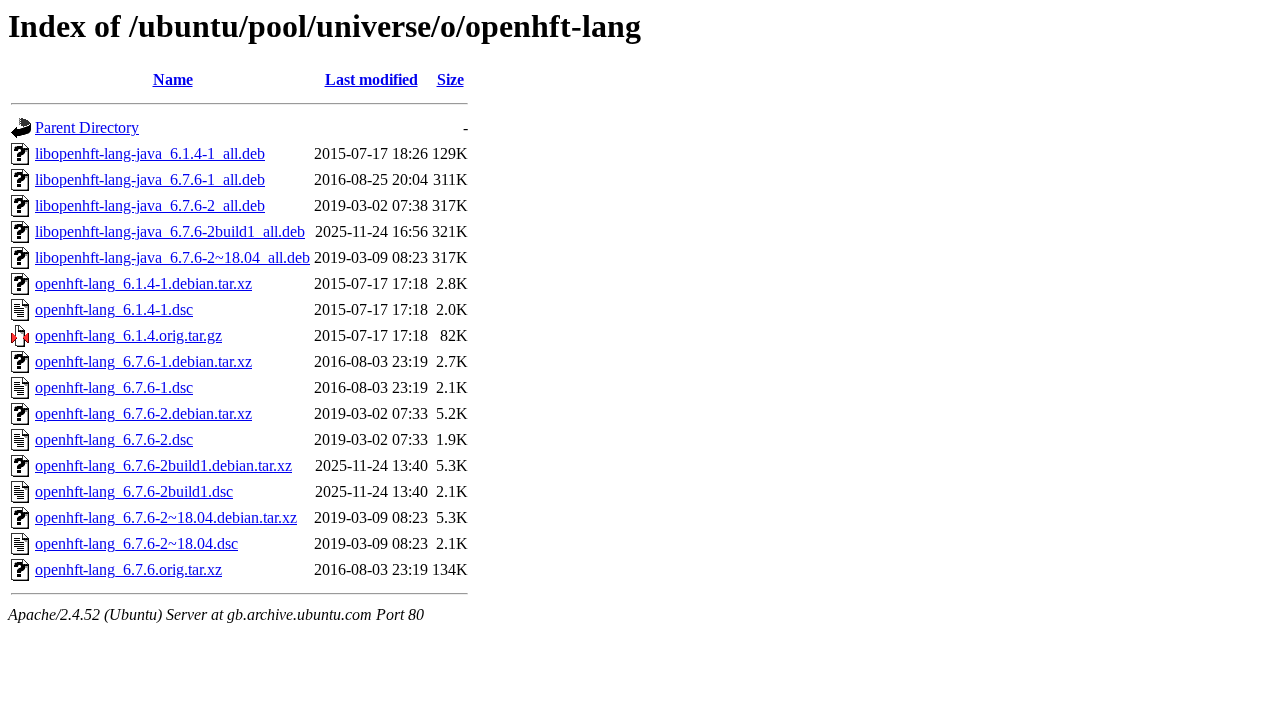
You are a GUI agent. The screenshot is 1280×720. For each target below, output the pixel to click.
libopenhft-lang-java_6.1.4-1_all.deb (150, 153)
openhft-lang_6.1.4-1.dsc (114, 309)
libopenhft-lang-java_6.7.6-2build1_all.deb (170, 231)
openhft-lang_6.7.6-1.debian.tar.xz (143, 361)
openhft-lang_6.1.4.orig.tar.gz (128, 335)
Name (173, 79)
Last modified (371, 79)
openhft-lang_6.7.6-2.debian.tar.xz (143, 413)
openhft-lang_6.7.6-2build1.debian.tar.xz (163, 465)
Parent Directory (87, 127)
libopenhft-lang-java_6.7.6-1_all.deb (150, 179)
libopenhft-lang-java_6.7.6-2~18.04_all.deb (172, 257)
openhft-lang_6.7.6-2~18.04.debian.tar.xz (166, 517)
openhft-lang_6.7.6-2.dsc (114, 439)
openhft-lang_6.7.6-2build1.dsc (134, 491)
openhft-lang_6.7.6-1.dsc (114, 387)
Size (450, 79)
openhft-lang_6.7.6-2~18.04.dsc (136, 543)
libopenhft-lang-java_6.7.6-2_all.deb (150, 205)
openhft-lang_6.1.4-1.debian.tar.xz (143, 283)
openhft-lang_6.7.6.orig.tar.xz (128, 569)
